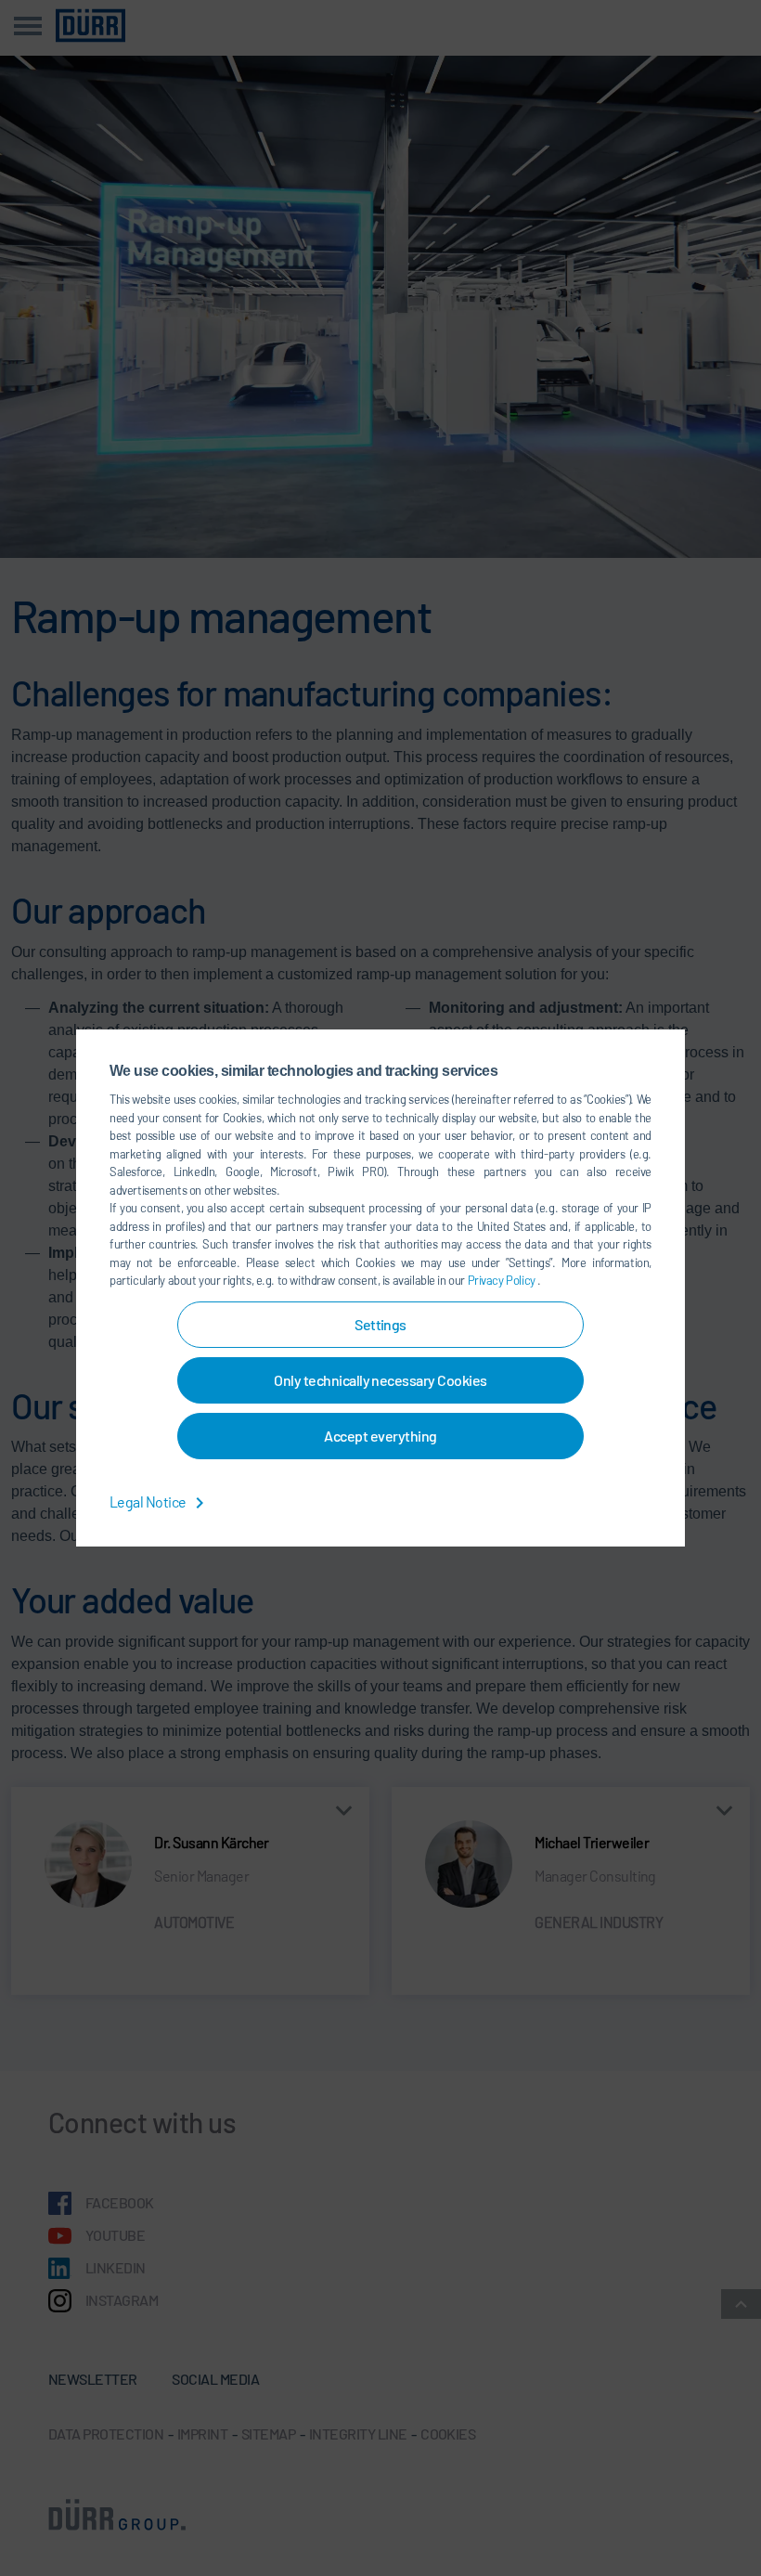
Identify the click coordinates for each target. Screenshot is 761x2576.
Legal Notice (149, 1502)
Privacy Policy (503, 1280)
